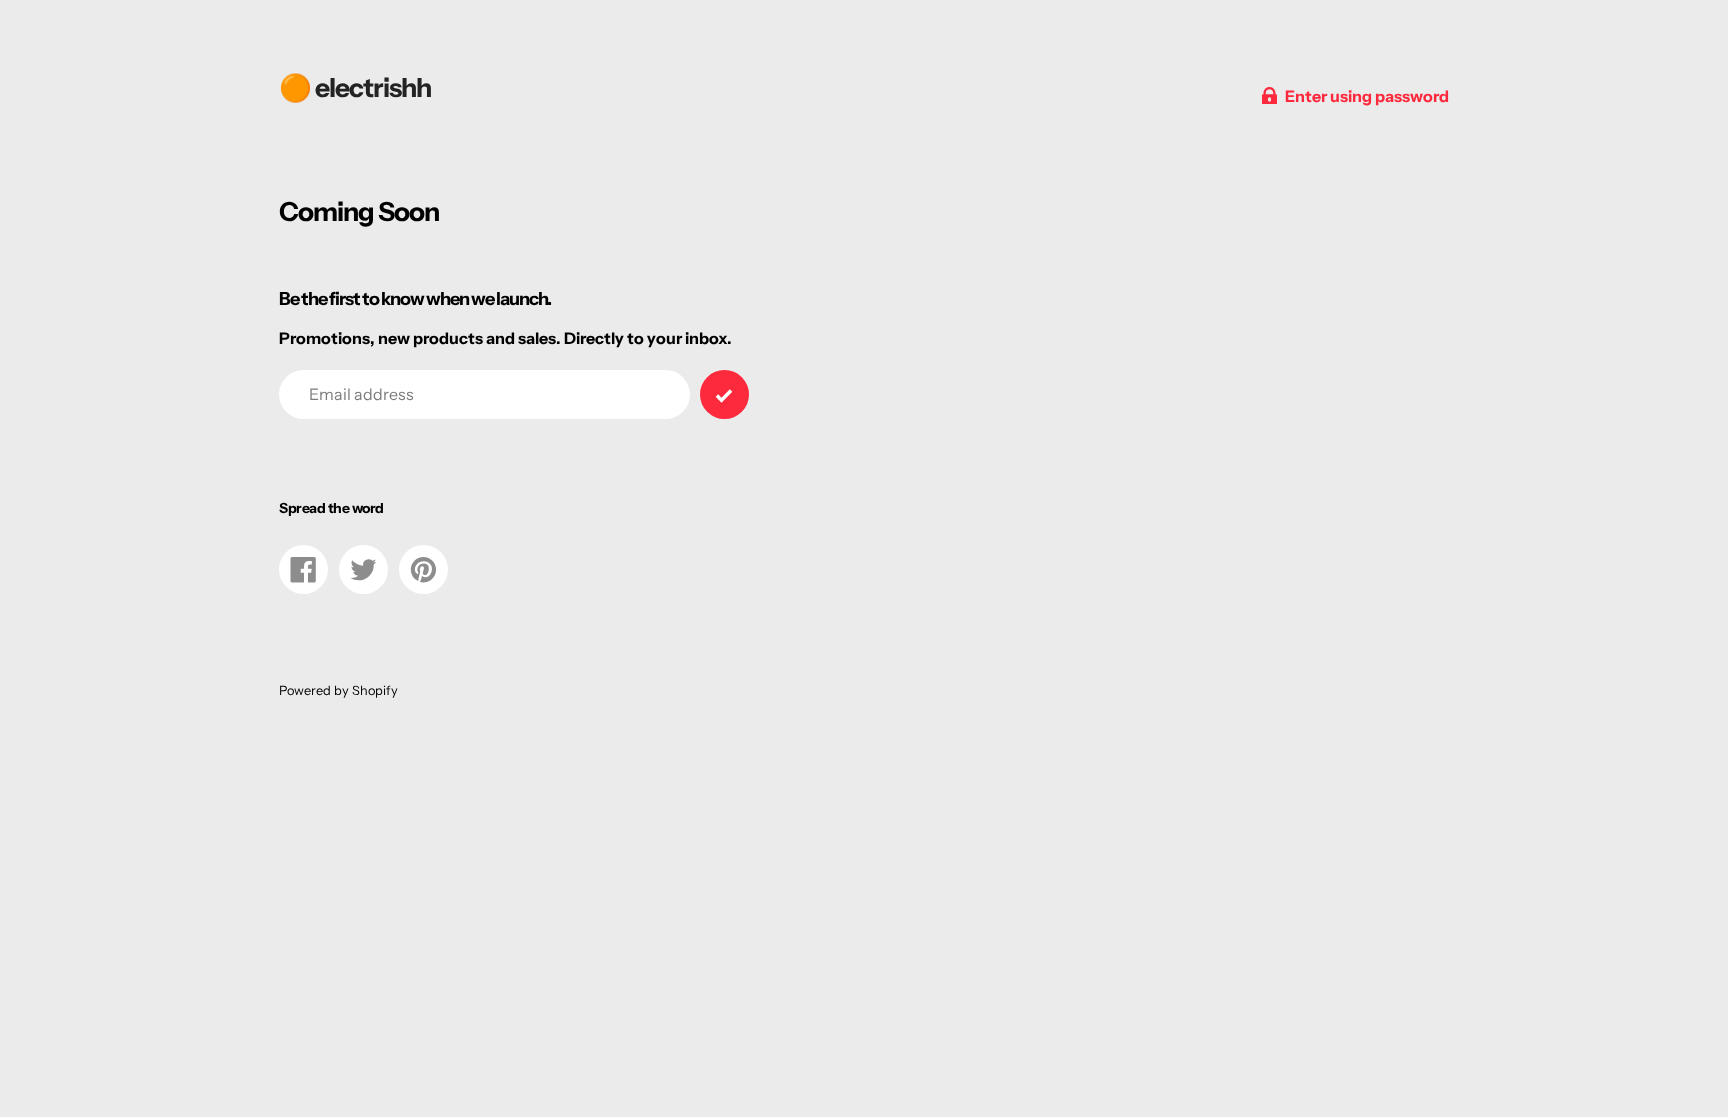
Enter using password (1367, 96)
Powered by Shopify (338, 690)
